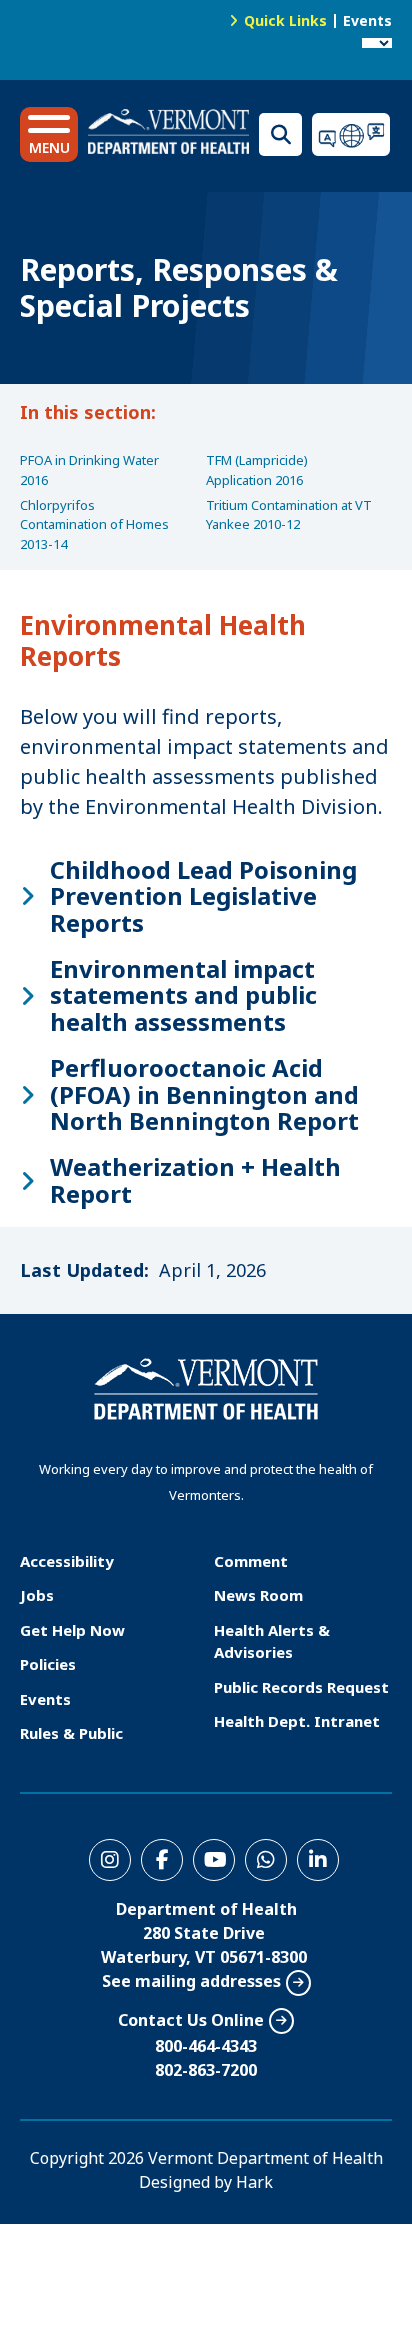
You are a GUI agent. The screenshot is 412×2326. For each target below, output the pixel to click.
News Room (258, 1595)
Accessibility (67, 1561)
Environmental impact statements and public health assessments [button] (183, 995)
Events (367, 20)
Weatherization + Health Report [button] (195, 1180)
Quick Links (285, 20)
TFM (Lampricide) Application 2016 (257, 470)
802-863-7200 (206, 2070)
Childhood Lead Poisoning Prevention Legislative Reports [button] (203, 896)
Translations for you (352, 134)
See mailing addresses (191, 1981)
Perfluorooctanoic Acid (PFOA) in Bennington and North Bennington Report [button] (204, 1094)
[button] (49, 134)
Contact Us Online (191, 2020)
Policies (48, 1664)
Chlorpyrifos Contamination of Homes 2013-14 (94, 524)
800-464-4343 (206, 2046)
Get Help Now (72, 1630)
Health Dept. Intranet (297, 1721)
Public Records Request (301, 1687)
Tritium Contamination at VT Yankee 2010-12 (289, 515)
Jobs (37, 1595)
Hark (254, 2182)
